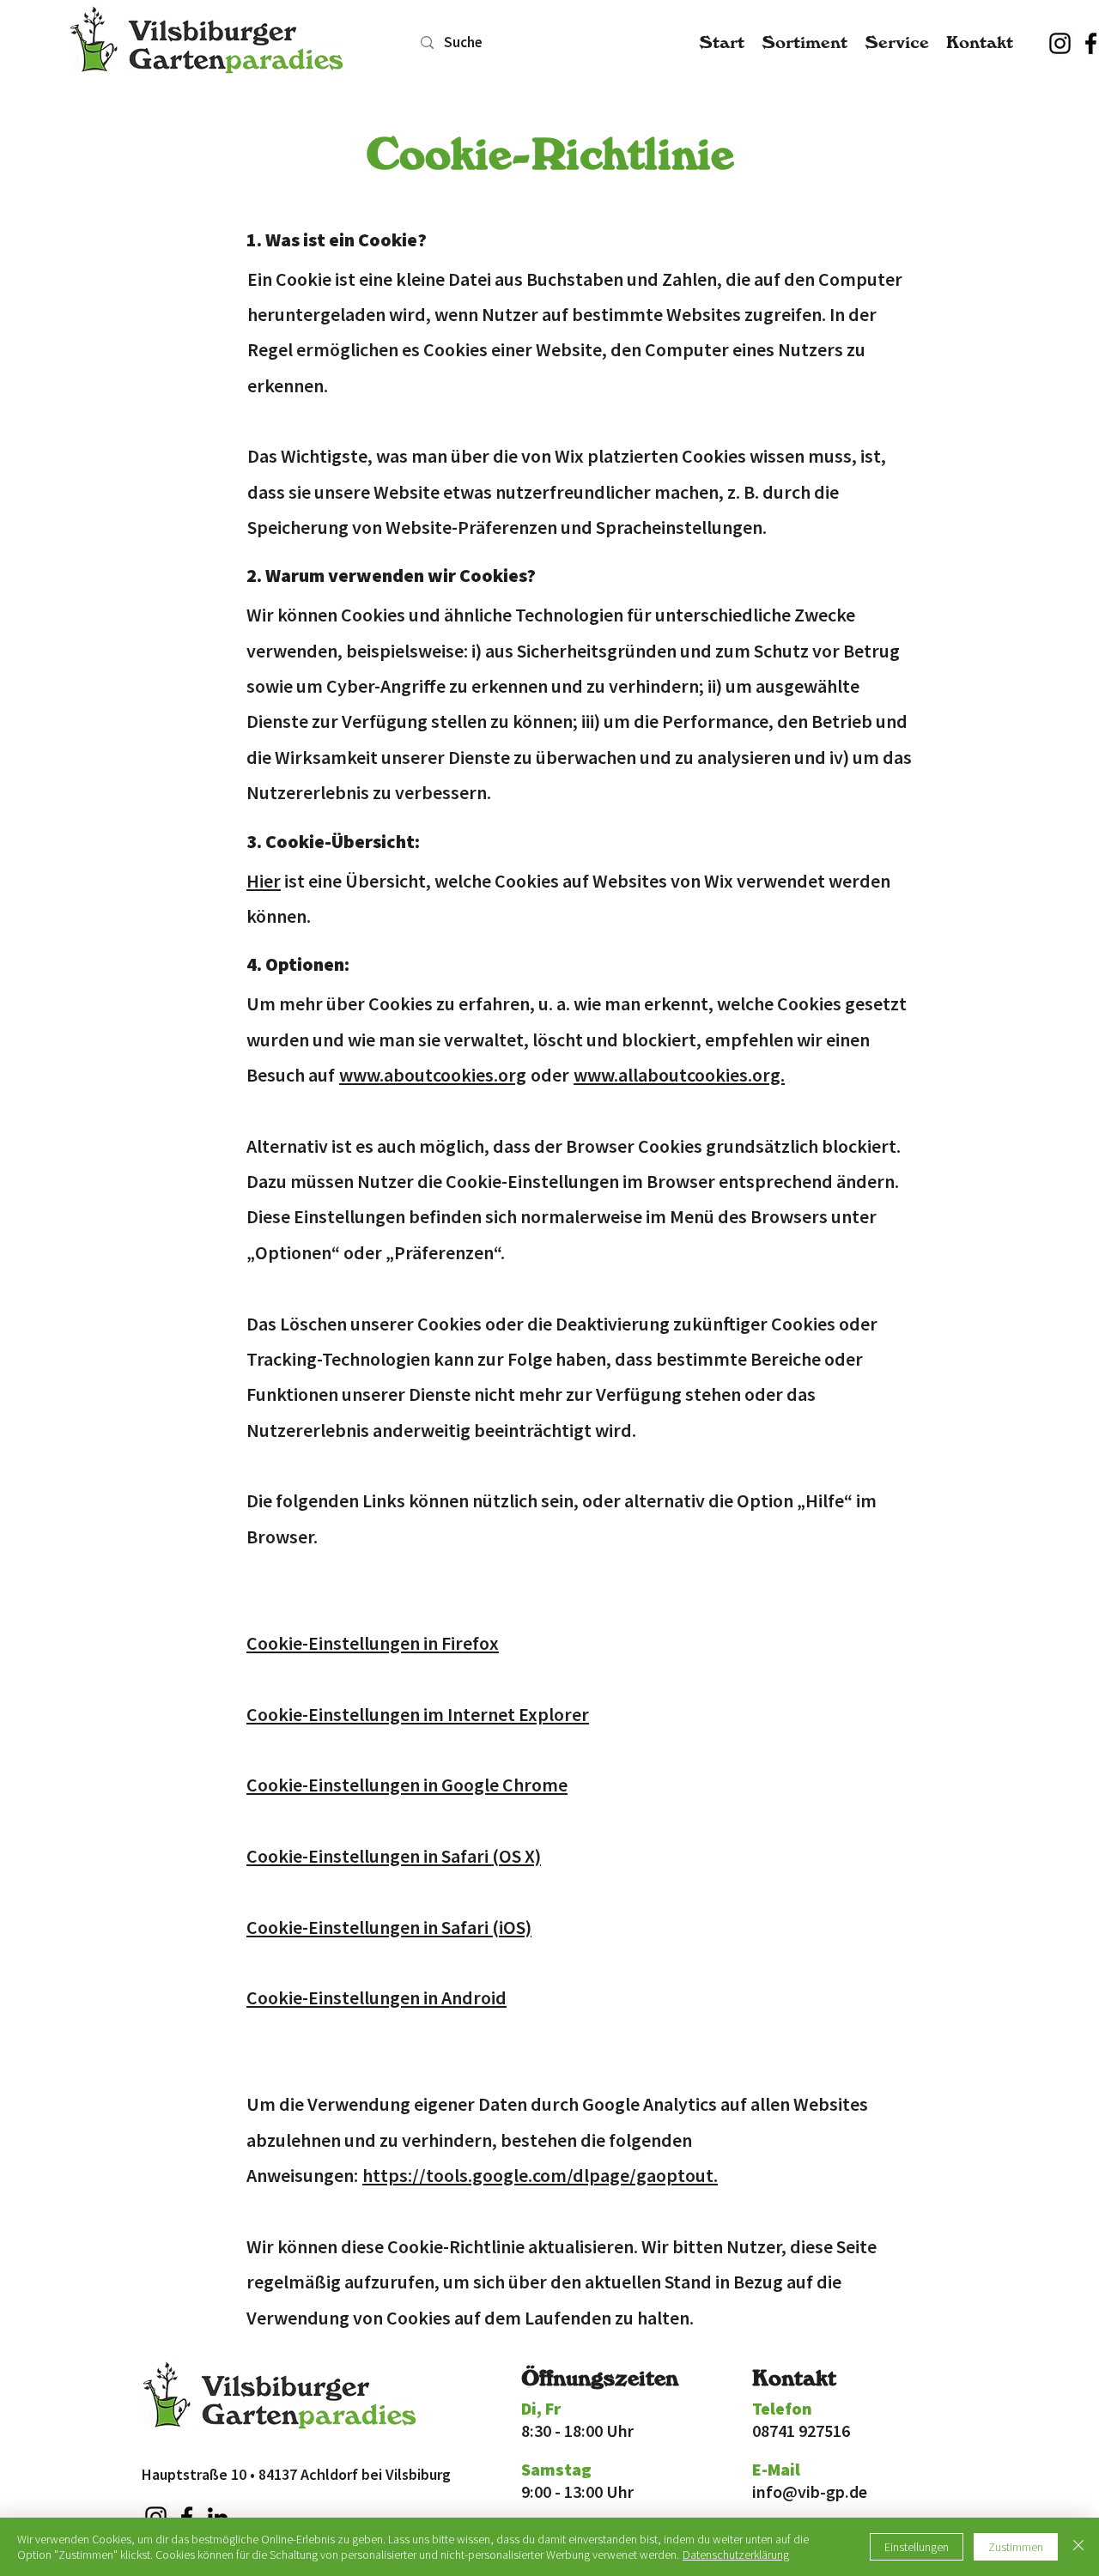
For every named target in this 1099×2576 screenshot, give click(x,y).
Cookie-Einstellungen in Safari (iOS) (389, 1927)
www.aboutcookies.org (433, 1075)
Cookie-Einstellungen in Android (376, 1997)
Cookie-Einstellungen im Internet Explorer (418, 1714)
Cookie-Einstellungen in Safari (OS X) (394, 1856)
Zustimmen (1016, 2547)
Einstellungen (917, 2547)
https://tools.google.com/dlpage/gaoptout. (540, 2175)
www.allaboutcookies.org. (679, 1075)
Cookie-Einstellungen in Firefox (373, 1643)
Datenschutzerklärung (736, 2555)
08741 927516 (801, 2431)
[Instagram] (1060, 43)
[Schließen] (1078, 2547)
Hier (264, 881)
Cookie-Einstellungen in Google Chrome (407, 1785)
